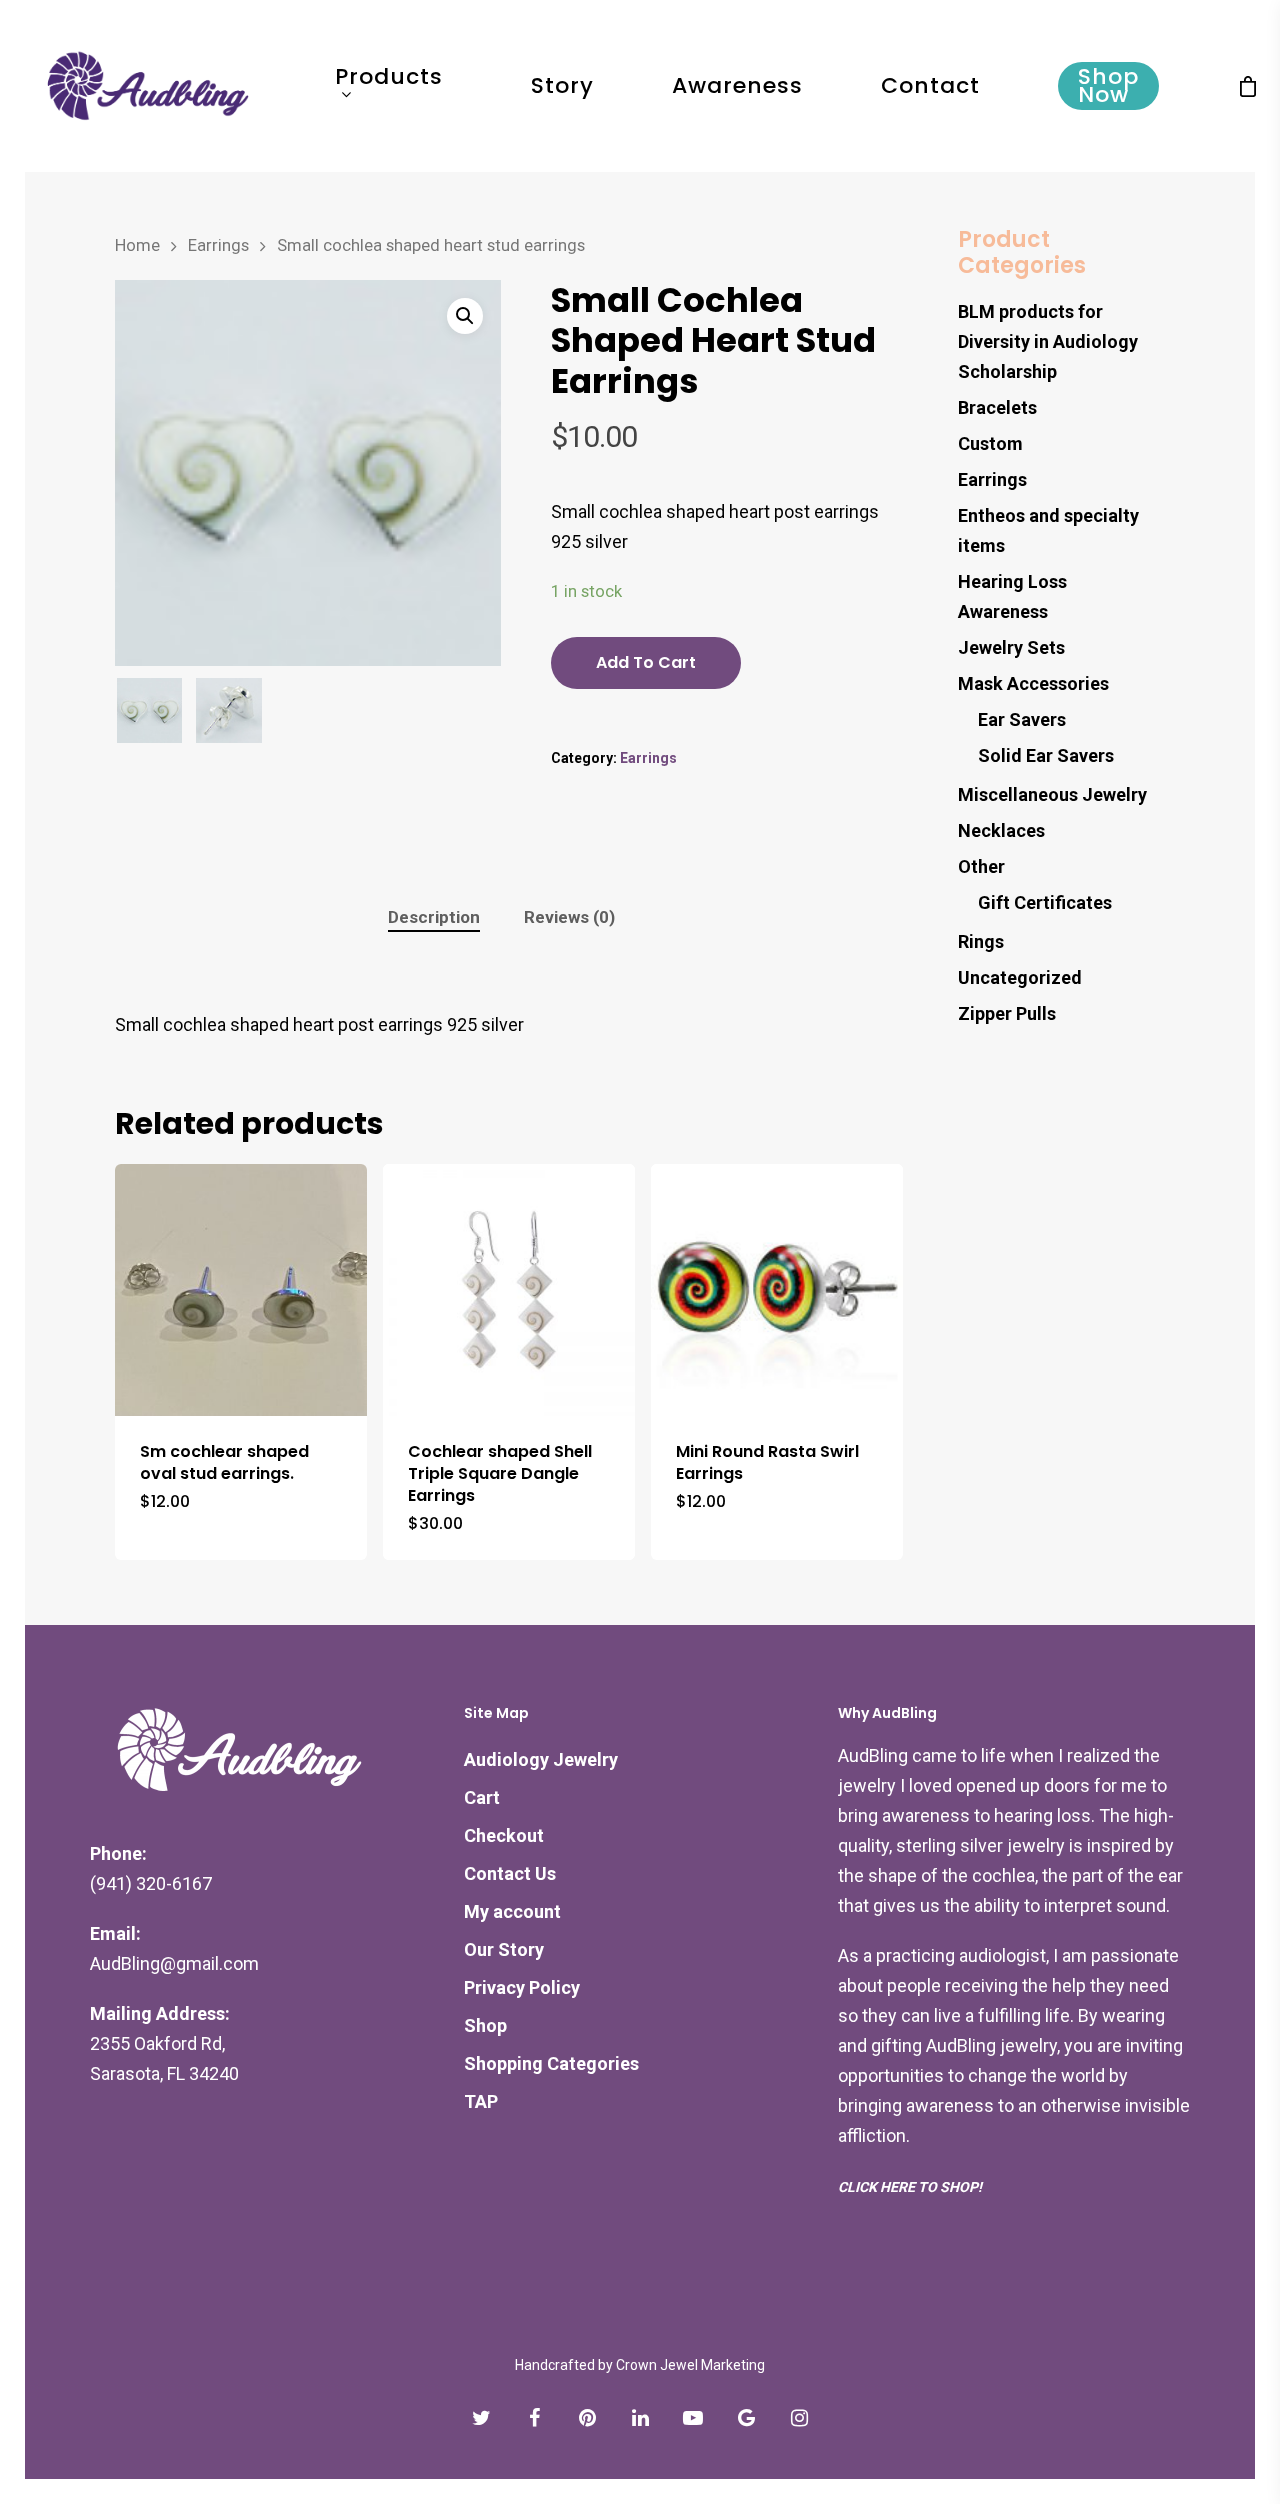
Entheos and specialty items (1048, 530)
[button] (465, 316)
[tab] (434, 917)
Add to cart (646, 662)
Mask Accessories (1033, 683)
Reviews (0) (569, 917)
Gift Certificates (1045, 902)
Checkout (504, 1835)
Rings (981, 941)
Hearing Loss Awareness (1012, 596)
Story (562, 86)
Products (389, 80)
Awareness (737, 86)
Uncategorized (1020, 977)
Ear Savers (1022, 719)
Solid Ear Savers (1046, 755)
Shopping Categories (551, 2063)
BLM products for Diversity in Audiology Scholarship (1048, 341)
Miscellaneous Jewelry (1052, 794)
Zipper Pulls (1007, 1013)
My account (512, 1911)
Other (981, 866)
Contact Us (510, 1873)
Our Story (504, 1949)
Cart (482, 1797)
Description (434, 917)
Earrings (218, 245)
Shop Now (1108, 86)
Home (137, 245)
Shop (485, 2025)
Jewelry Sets (1011, 647)
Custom (990, 443)
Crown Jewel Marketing (690, 2365)
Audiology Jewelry (541, 1759)
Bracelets (997, 407)
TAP (481, 2101)
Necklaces (1001, 830)
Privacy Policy (522, 1987)
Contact (930, 86)
